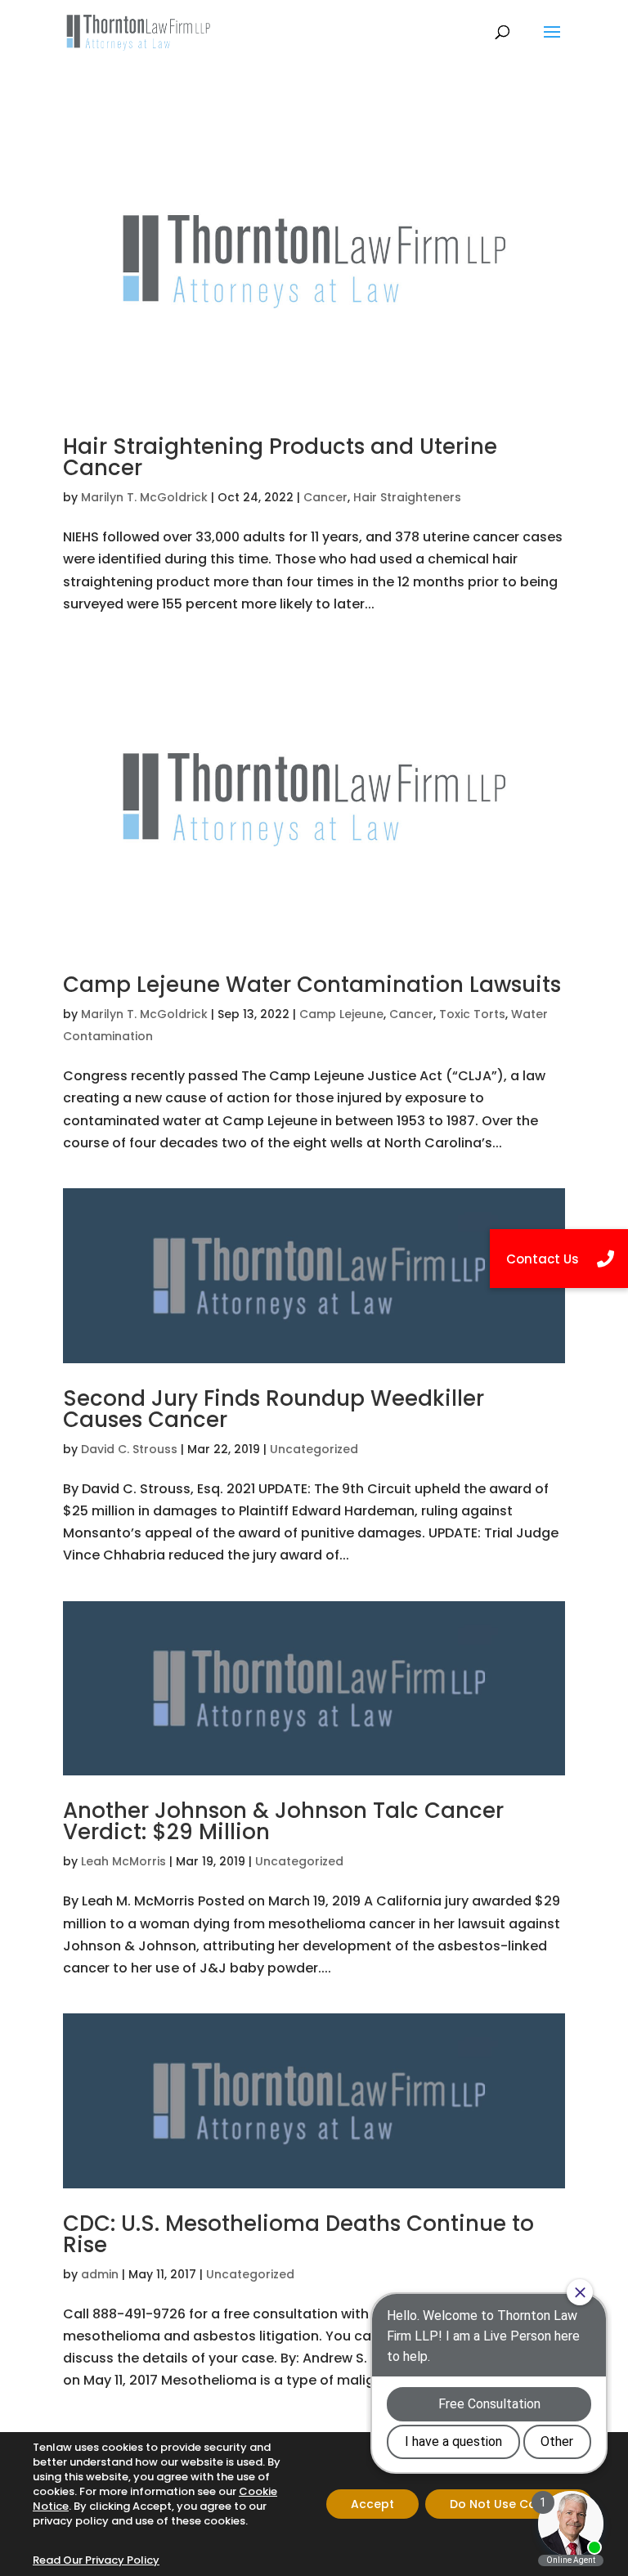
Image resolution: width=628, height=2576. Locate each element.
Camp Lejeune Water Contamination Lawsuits (312, 985)
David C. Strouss (129, 1449)
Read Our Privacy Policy (96, 2560)
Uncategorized (314, 1449)
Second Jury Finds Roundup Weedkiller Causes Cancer (274, 1409)
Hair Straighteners (407, 497)
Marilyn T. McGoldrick (144, 497)
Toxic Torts (472, 1014)
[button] (559, 1259)
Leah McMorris (123, 1861)
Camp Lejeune (341, 1014)
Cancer (325, 497)
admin (100, 2274)
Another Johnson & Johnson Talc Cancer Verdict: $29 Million (283, 1821)
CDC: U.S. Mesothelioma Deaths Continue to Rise (298, 2234)
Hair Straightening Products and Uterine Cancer (280, 457)
